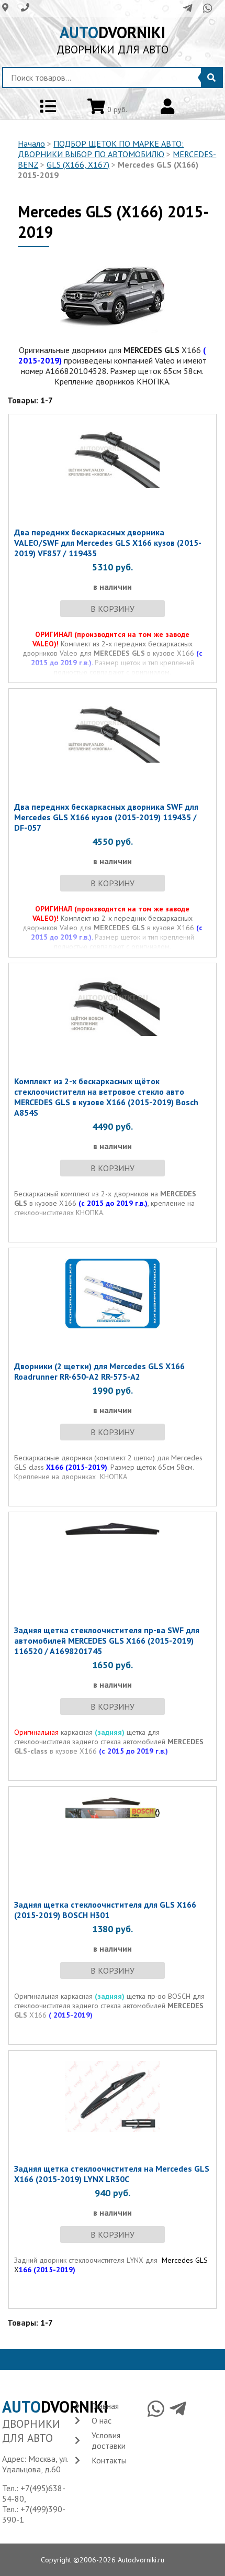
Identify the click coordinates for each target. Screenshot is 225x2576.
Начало (31, 144)
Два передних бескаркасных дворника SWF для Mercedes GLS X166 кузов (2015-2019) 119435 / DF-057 (106, 817)
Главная (105, 2406)
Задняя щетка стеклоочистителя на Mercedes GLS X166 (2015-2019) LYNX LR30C (112, 2174)
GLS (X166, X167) (78, 164)
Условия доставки (109, 2440)
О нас (102, 2420)
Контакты (109, 2460)
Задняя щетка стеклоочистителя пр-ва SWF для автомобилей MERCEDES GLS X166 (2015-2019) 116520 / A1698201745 (107, 1641)
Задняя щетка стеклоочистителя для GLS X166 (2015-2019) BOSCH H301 (105, 1910)
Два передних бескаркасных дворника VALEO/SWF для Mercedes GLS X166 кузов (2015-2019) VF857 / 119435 (108, 543)
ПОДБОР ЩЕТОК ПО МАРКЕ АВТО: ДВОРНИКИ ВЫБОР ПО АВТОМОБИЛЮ (101, 149)
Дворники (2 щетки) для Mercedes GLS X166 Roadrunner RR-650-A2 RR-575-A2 (99, 1371)
